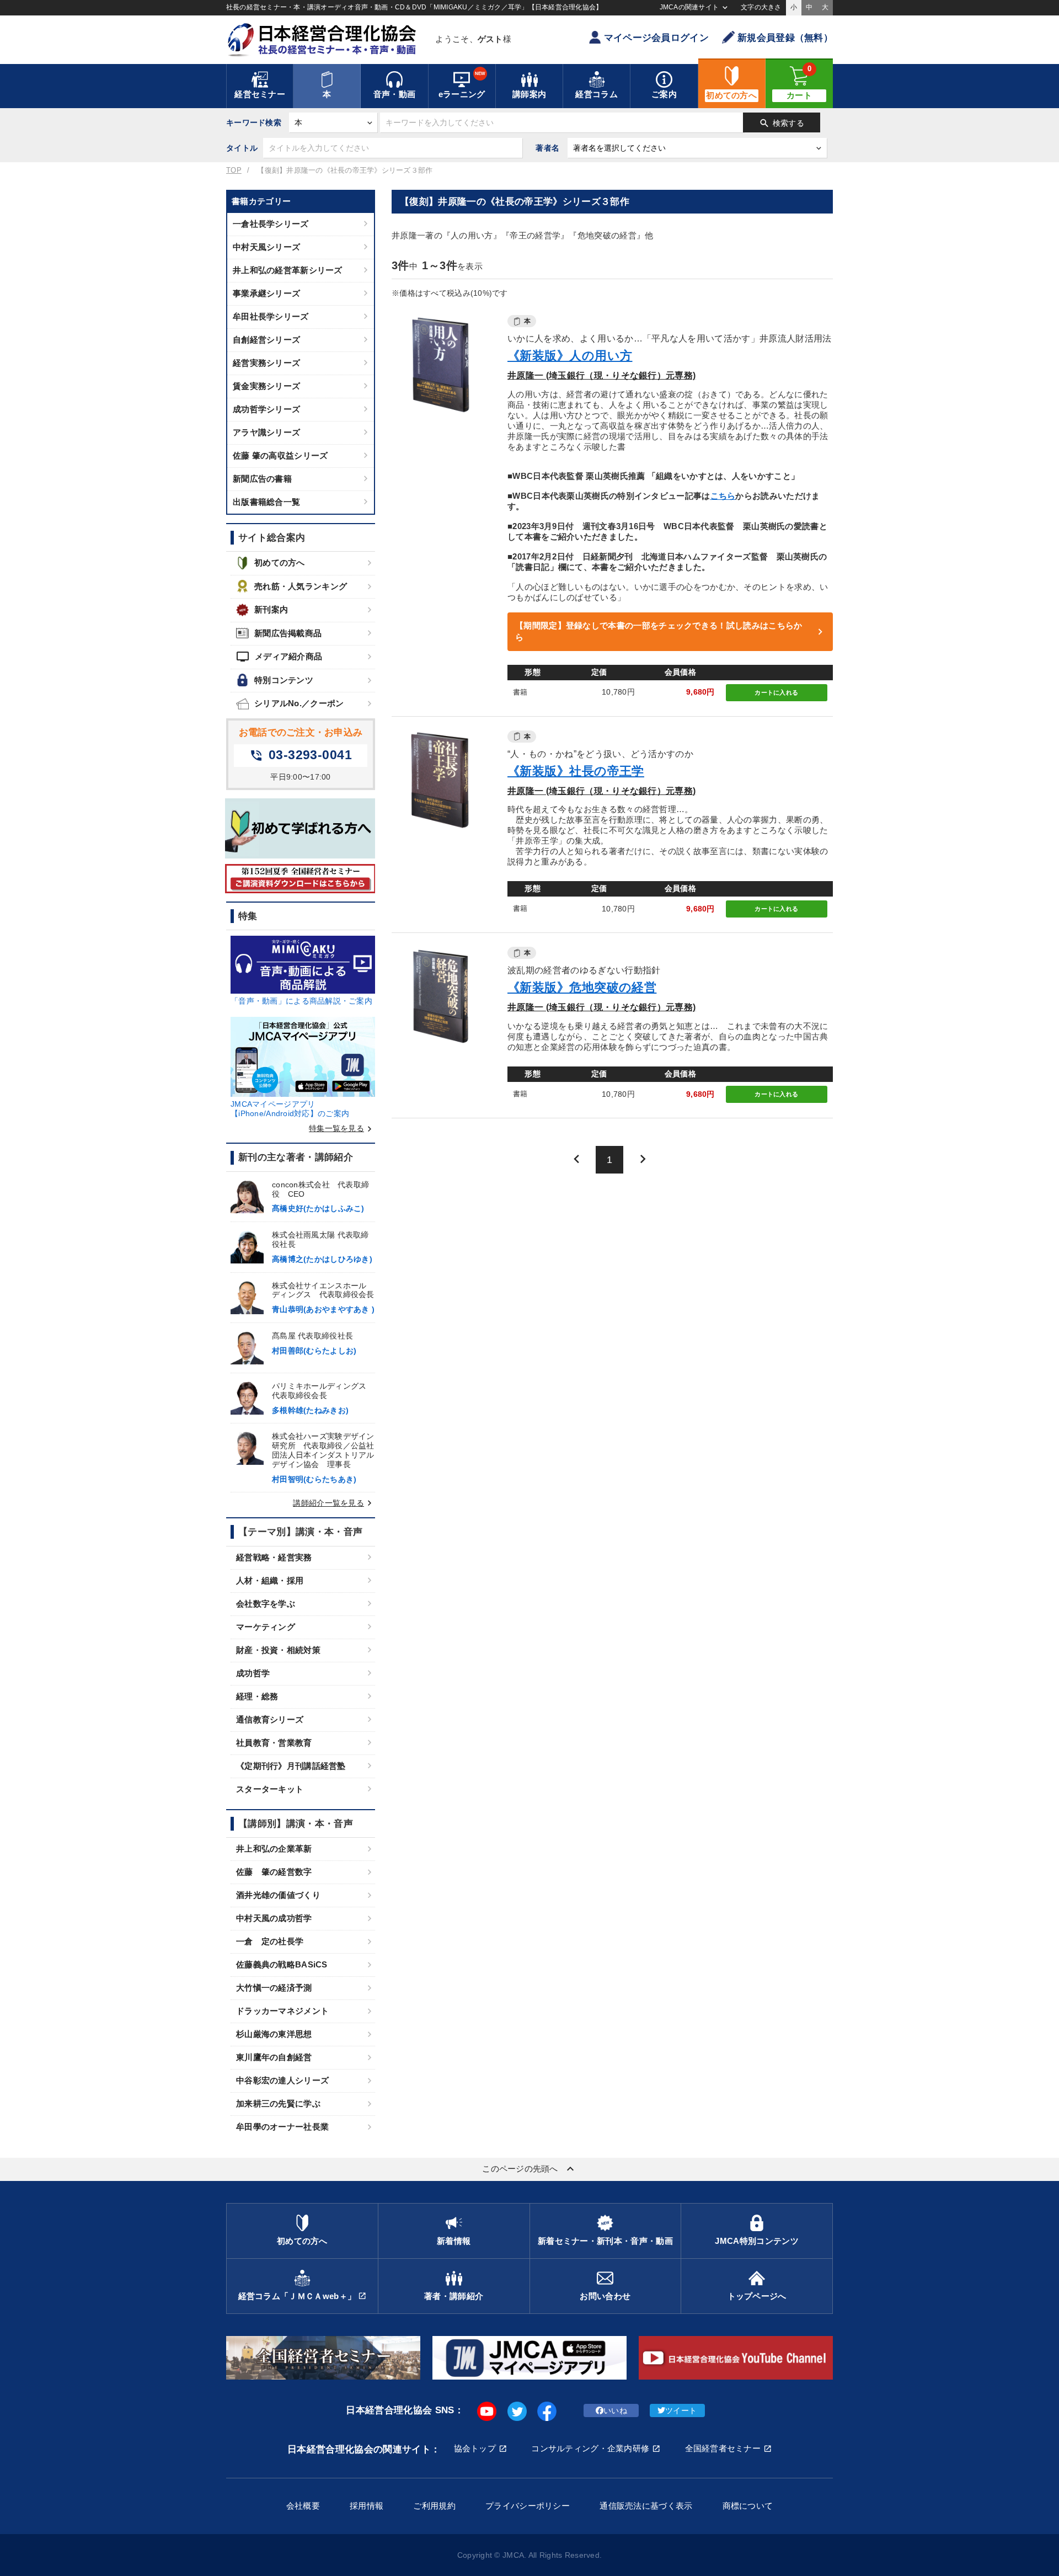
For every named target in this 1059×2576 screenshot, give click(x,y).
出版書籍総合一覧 (266, 502)
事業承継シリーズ (266, 293)
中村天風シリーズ (266, 247)
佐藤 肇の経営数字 (274, 1872)
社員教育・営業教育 (274, 1743)
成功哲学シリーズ (266, 409)
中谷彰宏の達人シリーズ (282, 2080)
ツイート (681, 2410)
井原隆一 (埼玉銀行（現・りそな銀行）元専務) (601, 375)
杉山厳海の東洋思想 (274, 2034)
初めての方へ (280, 562)
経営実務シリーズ (266, 363)
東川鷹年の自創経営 (274, 2057)
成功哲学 (253, 1673)
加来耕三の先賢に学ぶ (278, 2103)
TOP (234, 170)
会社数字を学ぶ (266, 1604)
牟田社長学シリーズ (271, 316)
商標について (748, 2506)
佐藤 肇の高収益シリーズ (280, 455)
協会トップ (475, 2448)
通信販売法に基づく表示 (646, 2506)
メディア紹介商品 (279, 657)
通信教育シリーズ (270, 1719)
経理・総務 (257, 1696)
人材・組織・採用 (270, 1580)
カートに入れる (776, 692)
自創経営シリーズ (266, 340)
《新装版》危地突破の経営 (582, 987)
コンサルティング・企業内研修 (590, 2448)
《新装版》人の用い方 (570, 356)
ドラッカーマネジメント (282, 2011)
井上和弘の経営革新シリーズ (288, 270)
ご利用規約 (434, 2506)
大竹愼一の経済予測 (274, 1988)
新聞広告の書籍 (262, 479)
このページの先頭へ (529, 2169)
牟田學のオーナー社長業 (282, 2127)
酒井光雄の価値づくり (278, 1895)
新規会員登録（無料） (785, 38)
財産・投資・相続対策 (278, 1650)
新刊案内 (271, 609)
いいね (615, 2410)
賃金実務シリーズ (266, 386)
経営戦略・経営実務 (274, 1557)
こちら (723, 496)
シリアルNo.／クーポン (299, 703)
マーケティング (266, 1627)
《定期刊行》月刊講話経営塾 (291, 1766)
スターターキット (270, 1789)
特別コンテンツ (284, 680)
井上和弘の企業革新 (274, 1849)
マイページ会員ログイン (656, 38)
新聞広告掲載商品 (288, 633)
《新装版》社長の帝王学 (576, 771)
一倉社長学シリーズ (271, 224)
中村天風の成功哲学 (274, 1918)
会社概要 (303, 2506)
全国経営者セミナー (723, 2448)
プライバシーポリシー (528, 2506)
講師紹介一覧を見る (334, 1503)
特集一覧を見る (342, 1128)
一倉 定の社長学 (270, 1941)
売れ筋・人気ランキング (301, 586)
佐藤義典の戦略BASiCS (282, 1964)
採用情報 (367, 2506)
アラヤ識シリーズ (266, 432)
